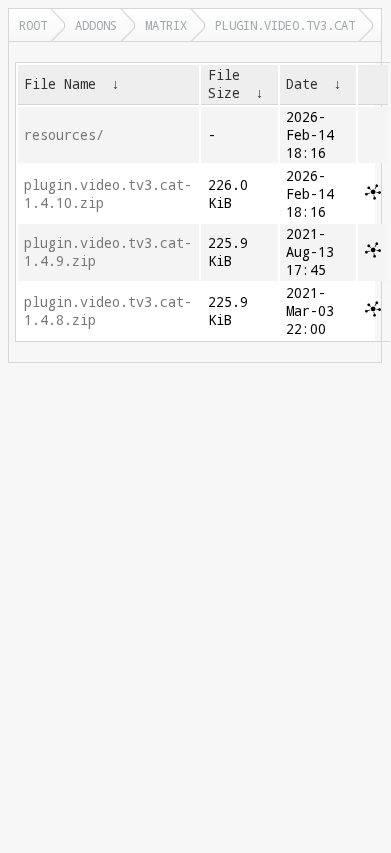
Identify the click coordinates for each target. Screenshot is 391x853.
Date (302, 84)
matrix (166, 25)
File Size (224, 84)
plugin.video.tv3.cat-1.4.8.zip (108, 311)
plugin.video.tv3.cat (285, 25)
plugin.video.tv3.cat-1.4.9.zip (108, 252)
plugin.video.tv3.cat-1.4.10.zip (108, 194)
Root (33, 25)
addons (96, 25)
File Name (60, 84)
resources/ (64, 135)
